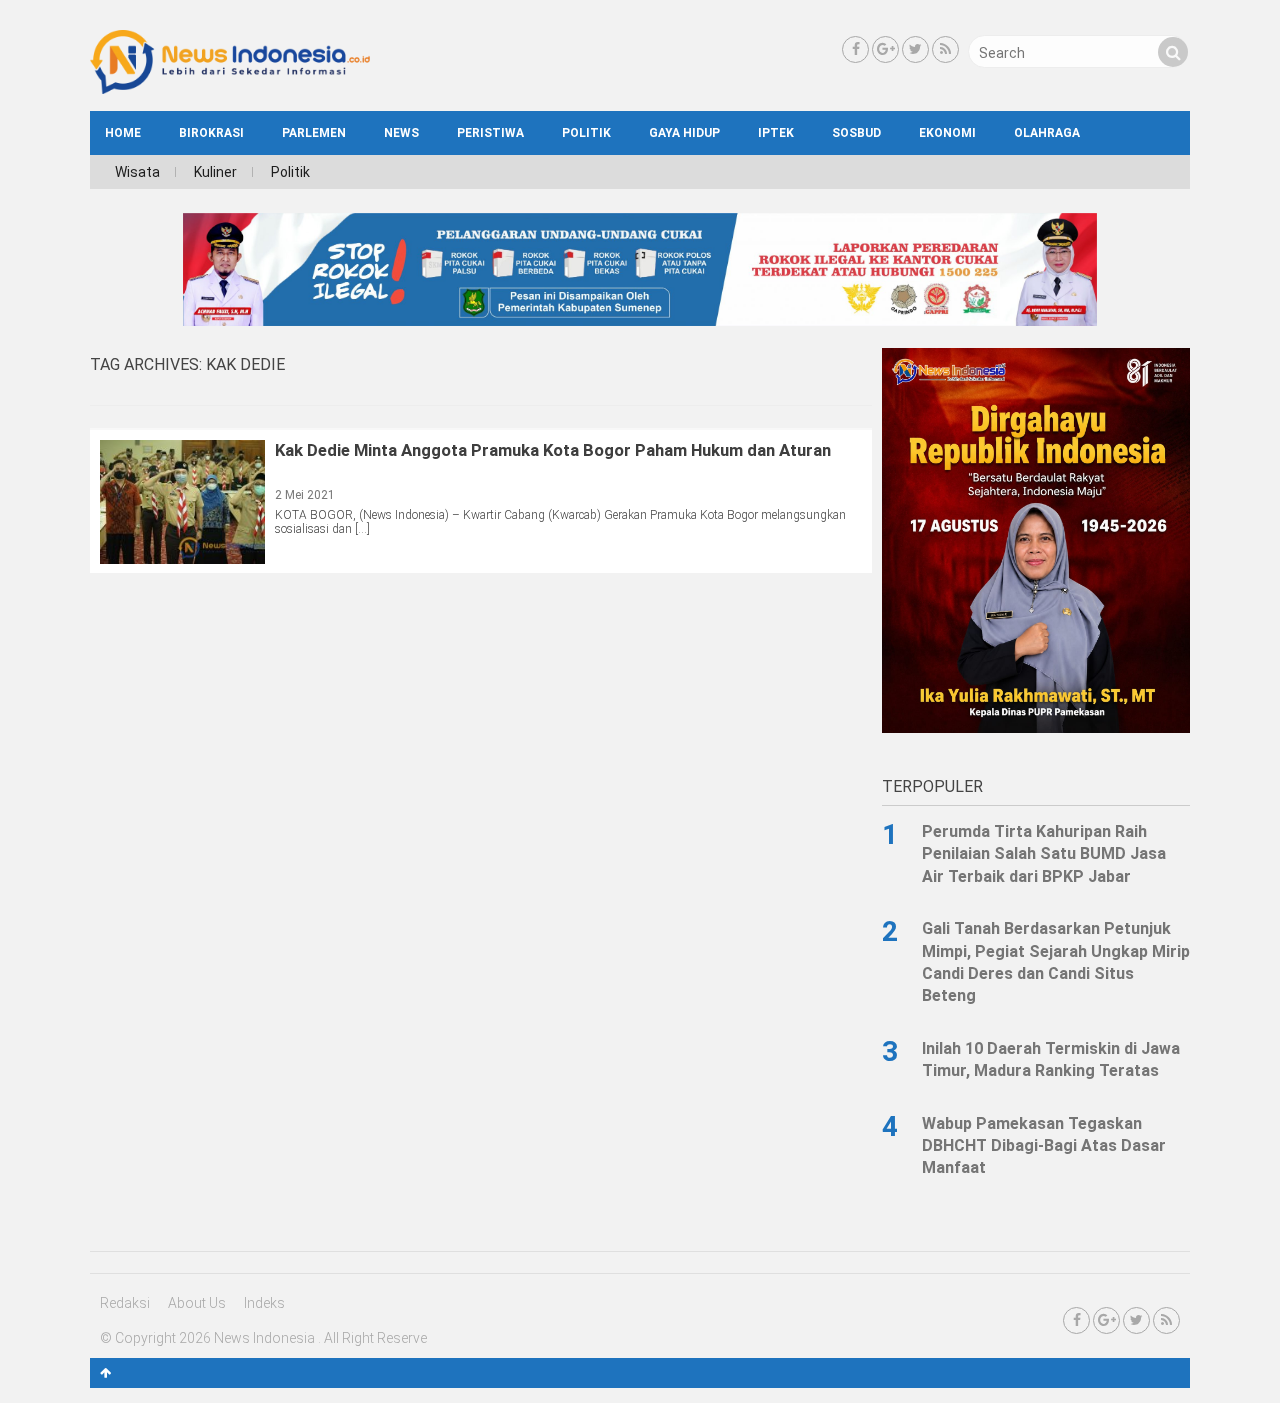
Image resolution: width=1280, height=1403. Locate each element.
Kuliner (215, 172)
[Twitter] (915, 49)
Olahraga (1047, 133)
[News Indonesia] (230, 89)
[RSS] (945, 49)
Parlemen (314, 133)
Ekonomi (947, 133)
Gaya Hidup (684, 133)
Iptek (776, 133)
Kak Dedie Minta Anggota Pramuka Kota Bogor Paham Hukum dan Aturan (553, 450)
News (401, 133)
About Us (197, 1303)
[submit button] (1173, 52)
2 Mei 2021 (305, 495)
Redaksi (125, 1303)
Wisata (137, 172)
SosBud (856, 133)
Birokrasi (211, 133)
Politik (586, 133)
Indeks (264, 1303)
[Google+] (885, 49)
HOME (123, 133)
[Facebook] (855, 49)
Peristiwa (490, 133)
